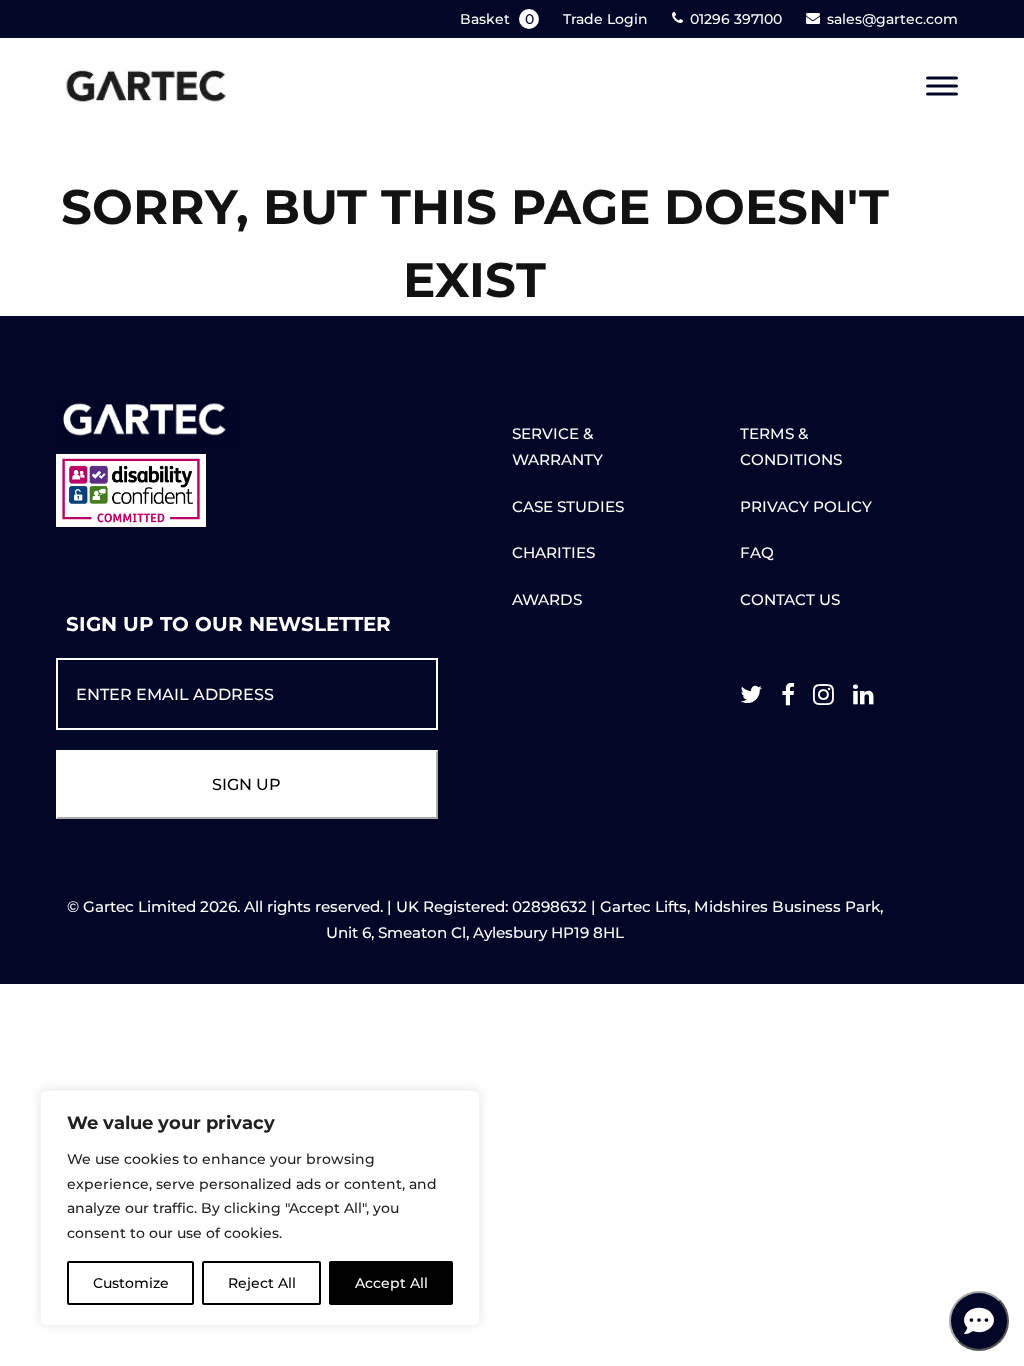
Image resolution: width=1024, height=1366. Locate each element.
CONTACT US (790, 599)
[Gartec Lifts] (146, 86)
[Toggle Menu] (942, 86)
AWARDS (547, 599)
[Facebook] (788, 699)
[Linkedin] (863, 699)
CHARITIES (553, 552)
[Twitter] (751, 699)
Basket (497, 19)
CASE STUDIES (568, 506)
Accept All (391, 1283)
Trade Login (605, 19)
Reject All (262, 1283)
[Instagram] (823, 699)
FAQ (757, 552)
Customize (131, 1283)
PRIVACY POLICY (806, 506)
